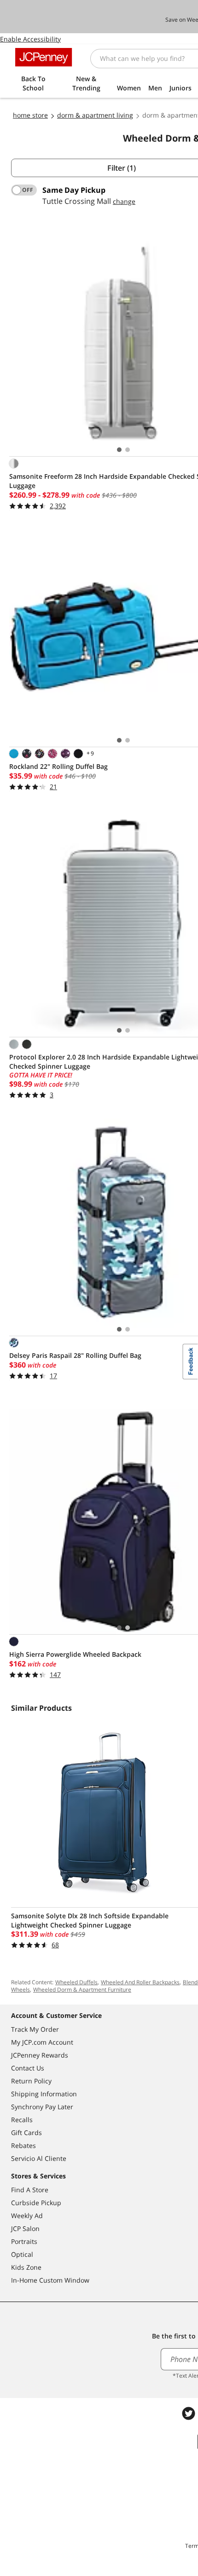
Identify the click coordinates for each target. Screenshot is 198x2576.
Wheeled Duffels (76, 1982)
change (124, 201)
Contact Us (28, 2068)
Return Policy (31, 2081)
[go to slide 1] (119, 450)
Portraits (24, 2241)
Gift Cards (26, 2133)
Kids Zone (26, 2267)
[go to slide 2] (128, 450)
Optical (22, 2254)
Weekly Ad (27, 2216)
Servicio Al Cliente (39, 2158)
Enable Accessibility (30, 39)
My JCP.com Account (42, 2042)
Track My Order (35, 2029)
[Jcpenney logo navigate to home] (44, 57)
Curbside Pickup (36, 2203)
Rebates (23, 2145)
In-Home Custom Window (50, 2280)
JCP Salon (25, 2228)
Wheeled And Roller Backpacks (140, 1982)
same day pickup (74, 190)
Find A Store (30, 2190)
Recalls (22, 2120)
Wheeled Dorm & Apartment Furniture (82, 1990)
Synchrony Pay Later (42, 2107)
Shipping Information (44, 2094)
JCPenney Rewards (40, 2055)
